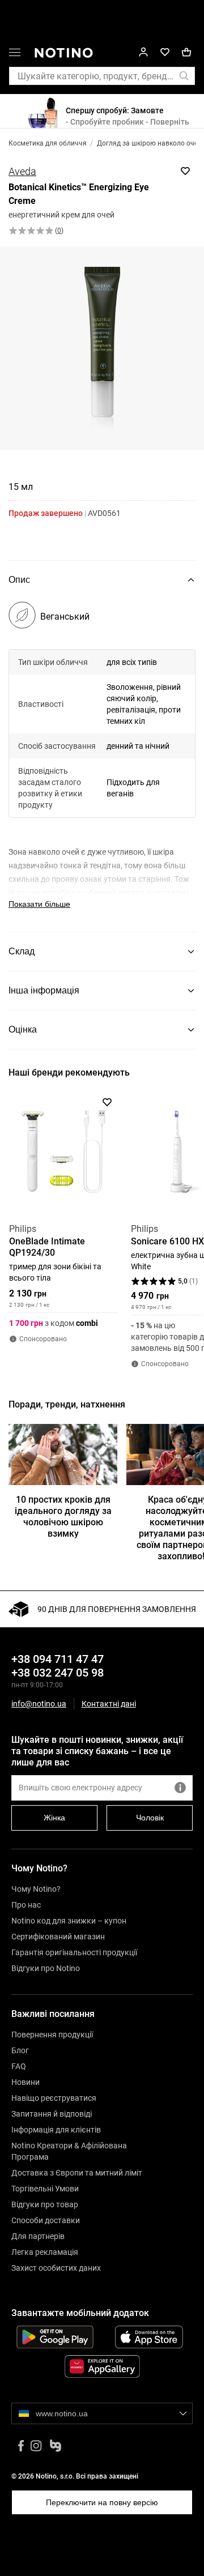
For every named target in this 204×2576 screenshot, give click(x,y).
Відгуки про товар (45, 2204)
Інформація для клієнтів (56, 2130)
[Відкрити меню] (15, 54)
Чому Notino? (36, 1889)
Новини (25, 2082)
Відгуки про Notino (46, 1968)
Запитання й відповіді (52, 2114)
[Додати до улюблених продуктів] (185, 171)
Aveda (22, 171)
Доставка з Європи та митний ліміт (77, 2173)
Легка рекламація (45, 2252)
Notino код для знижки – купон (69, 1921)
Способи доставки (46, 2220)
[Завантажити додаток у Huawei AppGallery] (102, 2366)
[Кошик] (186, 52)
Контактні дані (109, 1704)
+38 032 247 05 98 (58, 1673)
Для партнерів (38, 2236)
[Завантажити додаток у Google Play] (55, 2337)
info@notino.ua (39, 1704)
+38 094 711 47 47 (58, 1659)
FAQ (19, 2066)
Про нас (26, 1905)
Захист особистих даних (56, 2268)
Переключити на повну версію (102, 2502)
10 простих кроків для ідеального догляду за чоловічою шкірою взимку (63, 1517)
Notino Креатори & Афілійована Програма (69, 2151)
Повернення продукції (52, 2035)
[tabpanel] (102, 766)
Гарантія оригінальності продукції (74, 1952)
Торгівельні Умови (45, 2189)
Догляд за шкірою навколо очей (149, 143)
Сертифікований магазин (58, 1937)
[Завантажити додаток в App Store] (149, 2337)
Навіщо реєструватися (54, 2098)
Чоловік (150, 1818)
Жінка (54, 1818)
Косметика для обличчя (48, 143)
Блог (20, 2050)
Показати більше (39, 904)
